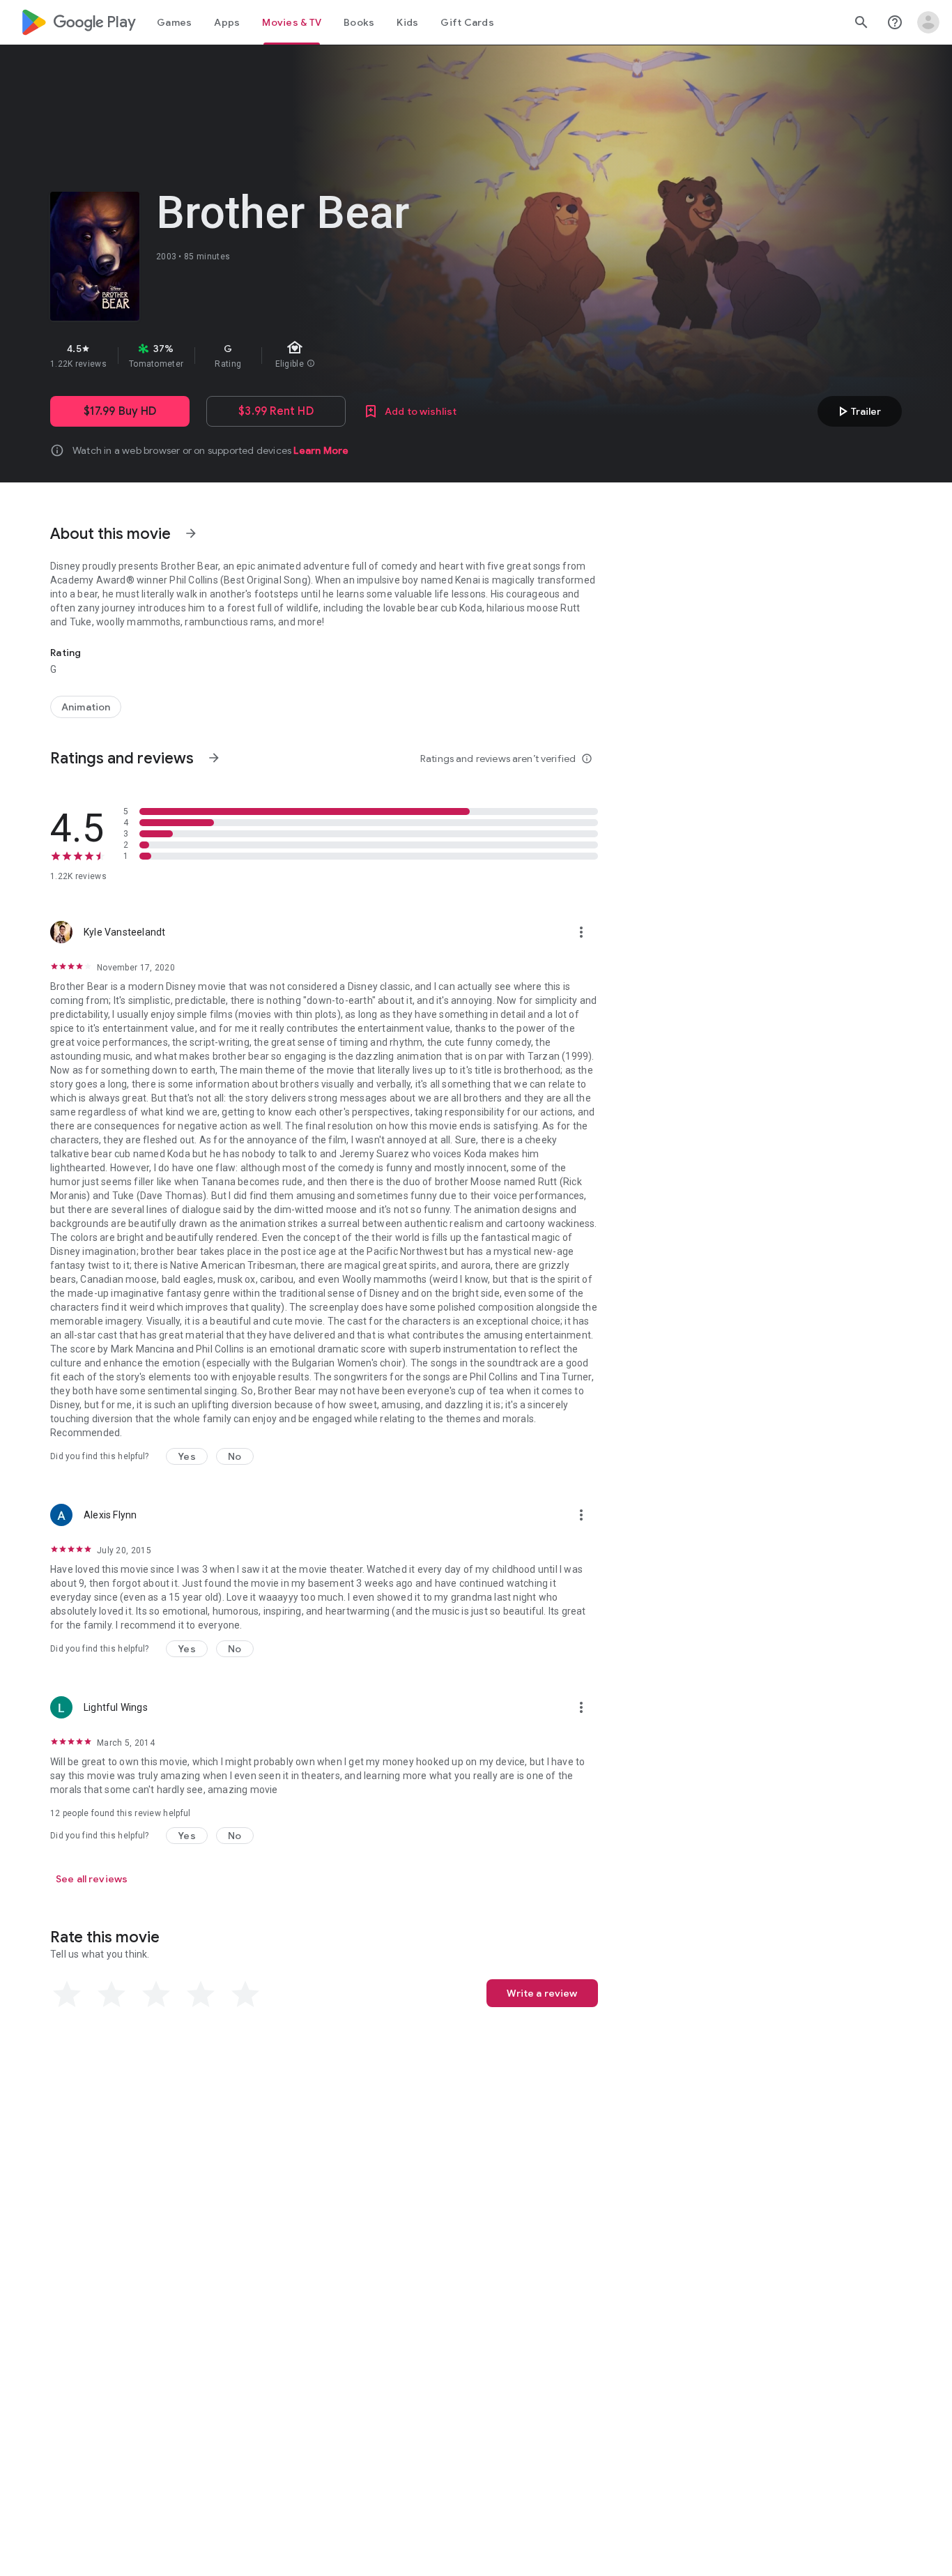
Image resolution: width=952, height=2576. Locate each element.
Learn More (321, 450)
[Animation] (86, 707)
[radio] (67, 1995)
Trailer (858, 411)
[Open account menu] (928, 22)
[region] (298, 356)
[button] (187, 1456)
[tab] (174, 22)
